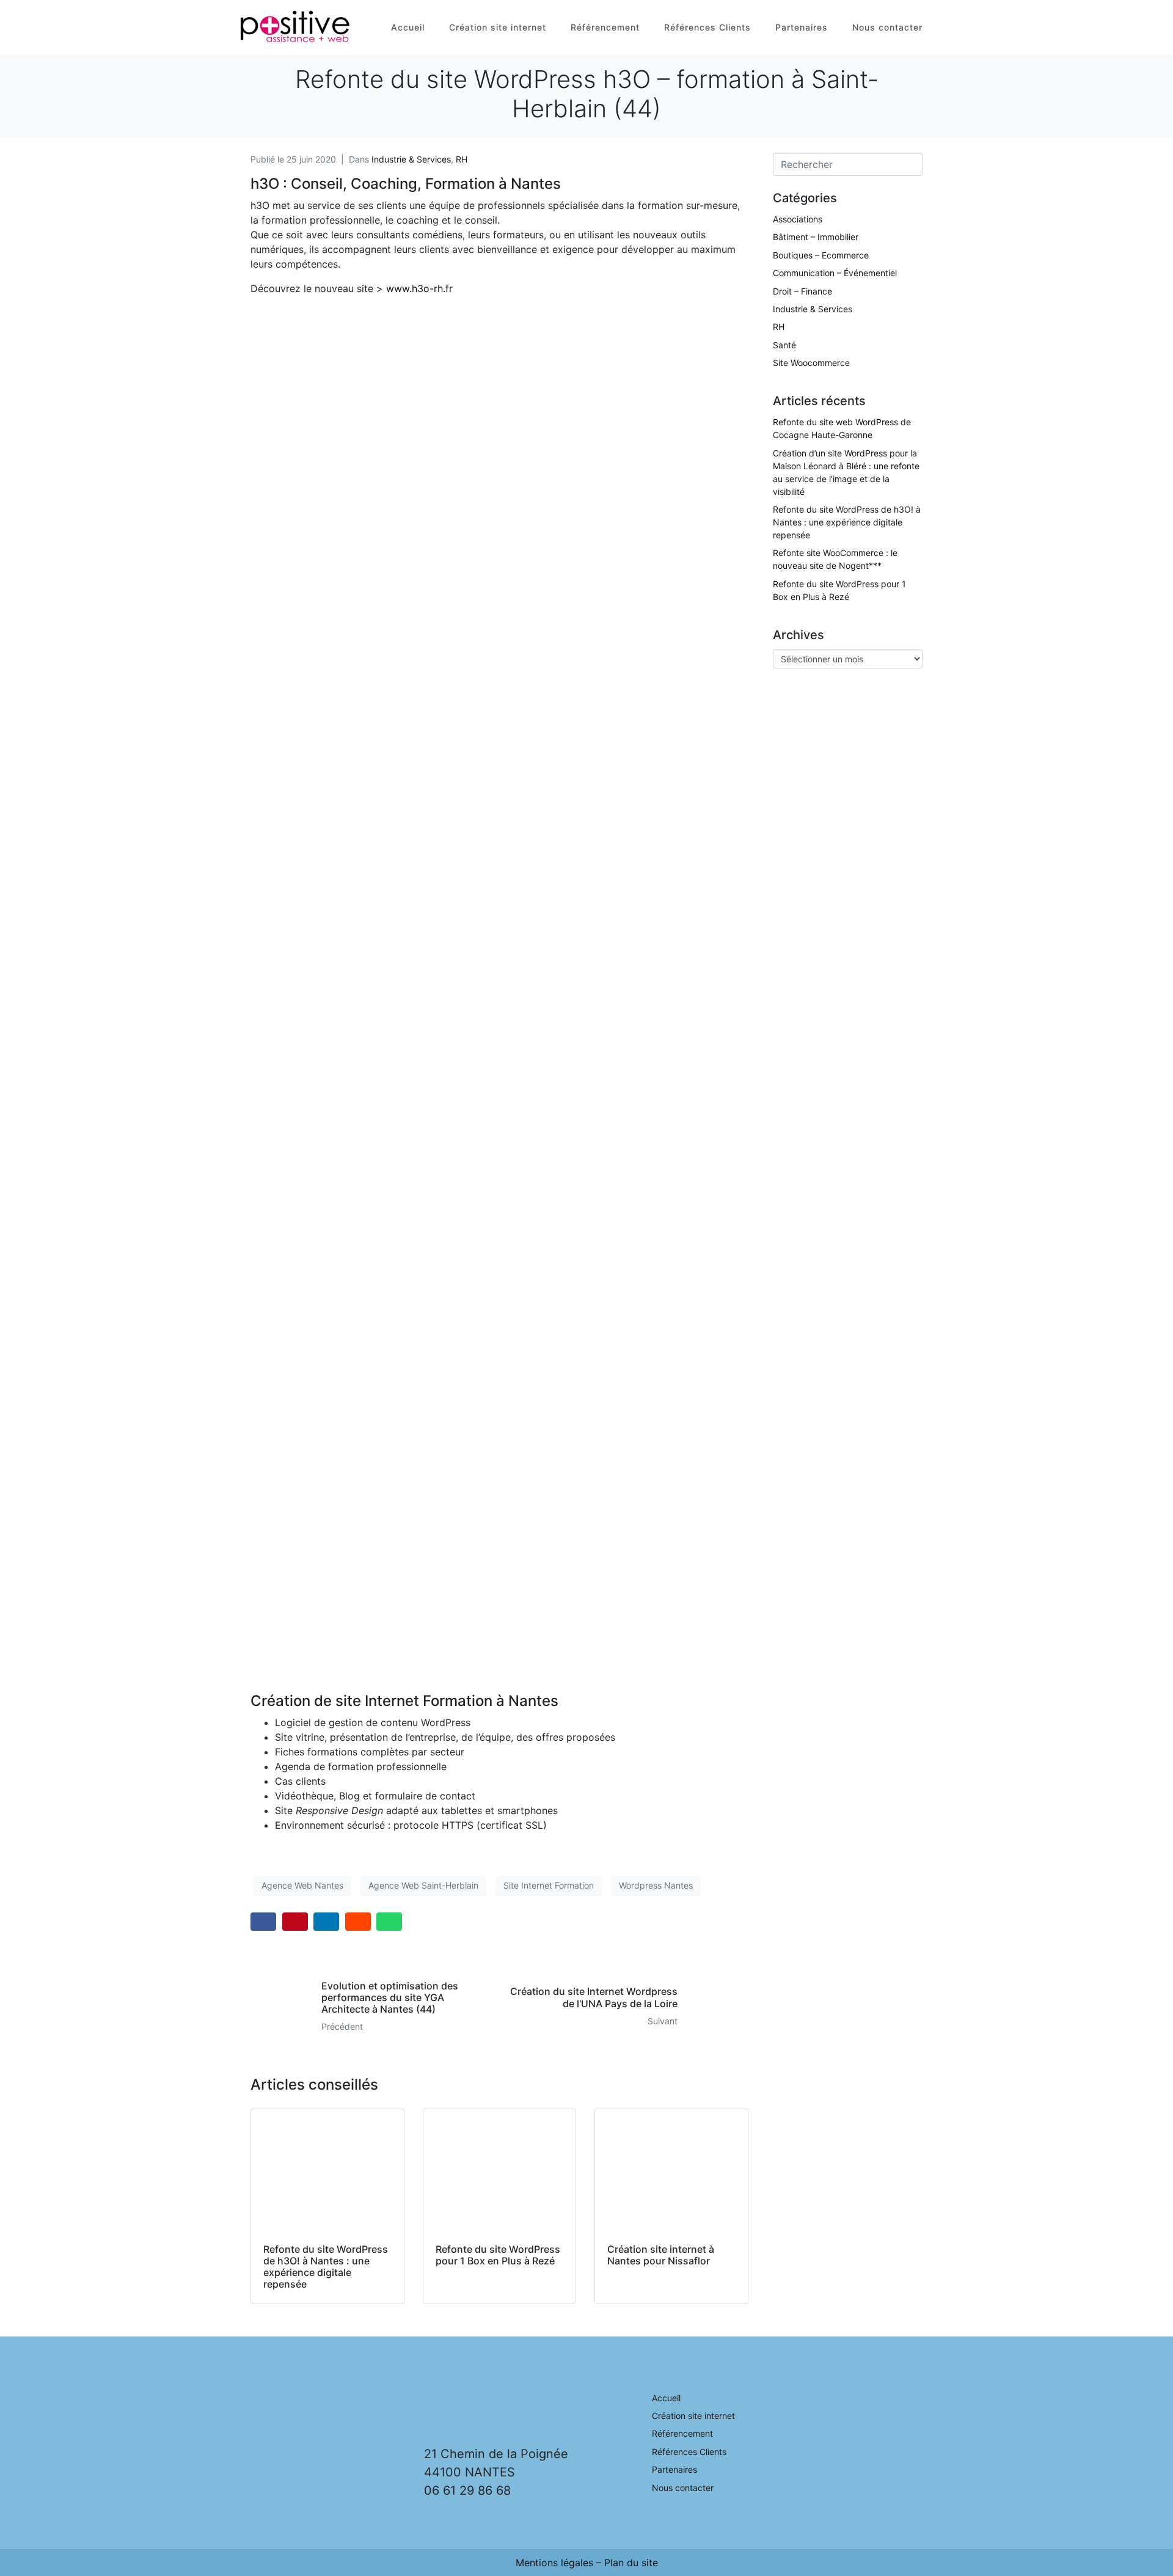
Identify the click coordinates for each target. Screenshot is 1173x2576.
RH (462, 159)
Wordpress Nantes (656, 1885)
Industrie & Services (411, 159)
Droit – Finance (802, 291)
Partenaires (802, 27)
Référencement (605, 27)
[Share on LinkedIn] (326, 1922)
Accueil (408, 27)
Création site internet (498, 27)
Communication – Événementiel (835, 273)
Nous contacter (887, 27)
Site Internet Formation (549, 1885)
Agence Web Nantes (302, 1885)
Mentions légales (554, 2563)
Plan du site (631, 2563)
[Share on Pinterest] (295, 1922)
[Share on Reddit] (358, 1922)
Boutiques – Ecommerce (821, 255)
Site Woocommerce (811, 363)
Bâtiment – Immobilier (816, 237)
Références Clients (707, 27)
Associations (798, 219)
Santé (784, 345)
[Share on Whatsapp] (389, 1922)
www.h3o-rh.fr (419, 288)
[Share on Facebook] (263, 1922)
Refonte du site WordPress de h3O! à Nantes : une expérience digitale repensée (847, 522)
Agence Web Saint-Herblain (423, 1885)
